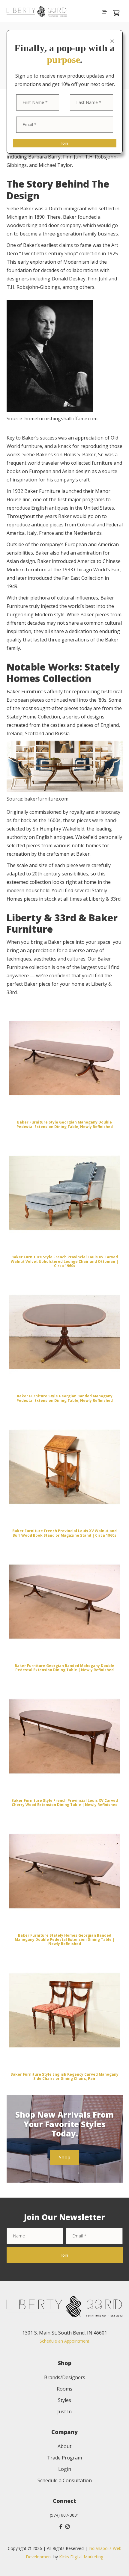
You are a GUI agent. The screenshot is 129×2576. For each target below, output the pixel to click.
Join (65, 143)
